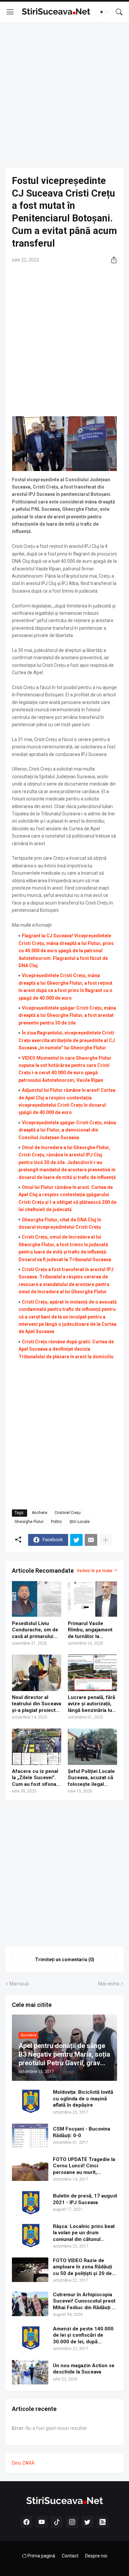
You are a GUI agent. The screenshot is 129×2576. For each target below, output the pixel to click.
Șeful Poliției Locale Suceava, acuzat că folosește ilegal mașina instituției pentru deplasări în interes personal (91, 1778)
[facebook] (26, 2522)
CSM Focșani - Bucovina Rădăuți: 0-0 (82, 2132)
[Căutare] (119, 12)
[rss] (103, 2522)
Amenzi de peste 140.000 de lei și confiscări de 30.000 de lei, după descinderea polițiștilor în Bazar (83, 2336)
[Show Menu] (10, 12)
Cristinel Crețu (68, 1513)
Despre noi (96, 2556)
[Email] (91, 1540)
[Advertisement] (64, 95)
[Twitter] (76, 1540)
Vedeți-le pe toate (95, 1571)
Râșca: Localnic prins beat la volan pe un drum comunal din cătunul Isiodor (84, 2233)
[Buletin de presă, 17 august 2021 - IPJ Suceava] (30, 2203)
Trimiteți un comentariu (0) (65, 1960)
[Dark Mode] (104, 12)
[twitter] (87, 2522)
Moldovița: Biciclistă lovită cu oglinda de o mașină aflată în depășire (83, 2099)
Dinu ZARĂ (23, 2463)
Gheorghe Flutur (29, 1522)
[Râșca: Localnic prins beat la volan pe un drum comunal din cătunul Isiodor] (30, 2236)
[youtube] (42, 2522)
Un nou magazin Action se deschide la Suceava (84, 2369)
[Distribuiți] (111, 260)
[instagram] (72, 2522)
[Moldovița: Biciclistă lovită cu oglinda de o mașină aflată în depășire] (30, 2101)
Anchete (40, 1513)
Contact (70, 2556)
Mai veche (109, 1984)
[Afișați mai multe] (106, 1540)
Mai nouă (19, 1984)
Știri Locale (80, 1522)
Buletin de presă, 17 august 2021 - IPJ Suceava (85, 2199)
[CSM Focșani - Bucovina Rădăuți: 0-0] (30, 2136)
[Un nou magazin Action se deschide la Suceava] (30, 2372)
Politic (57, 1522)
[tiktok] (57, 2522)
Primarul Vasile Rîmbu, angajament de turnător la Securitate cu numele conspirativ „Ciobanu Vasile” (90, 1630)
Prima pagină (41, 2556)
